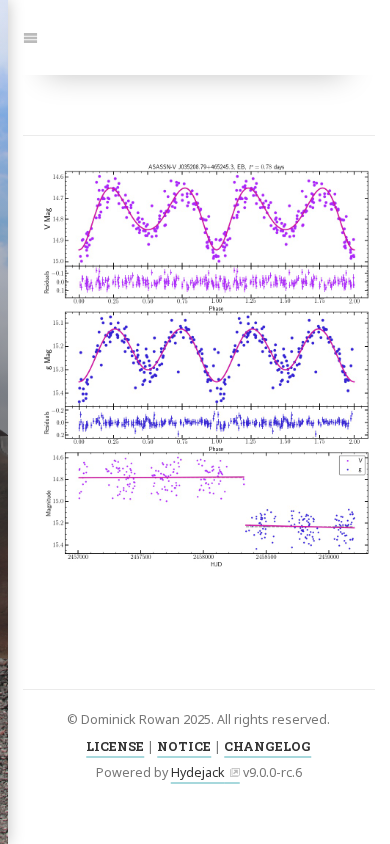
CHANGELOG (267, 746)
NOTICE (184, 746)
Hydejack (198, 772)
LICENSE (115, 746)
